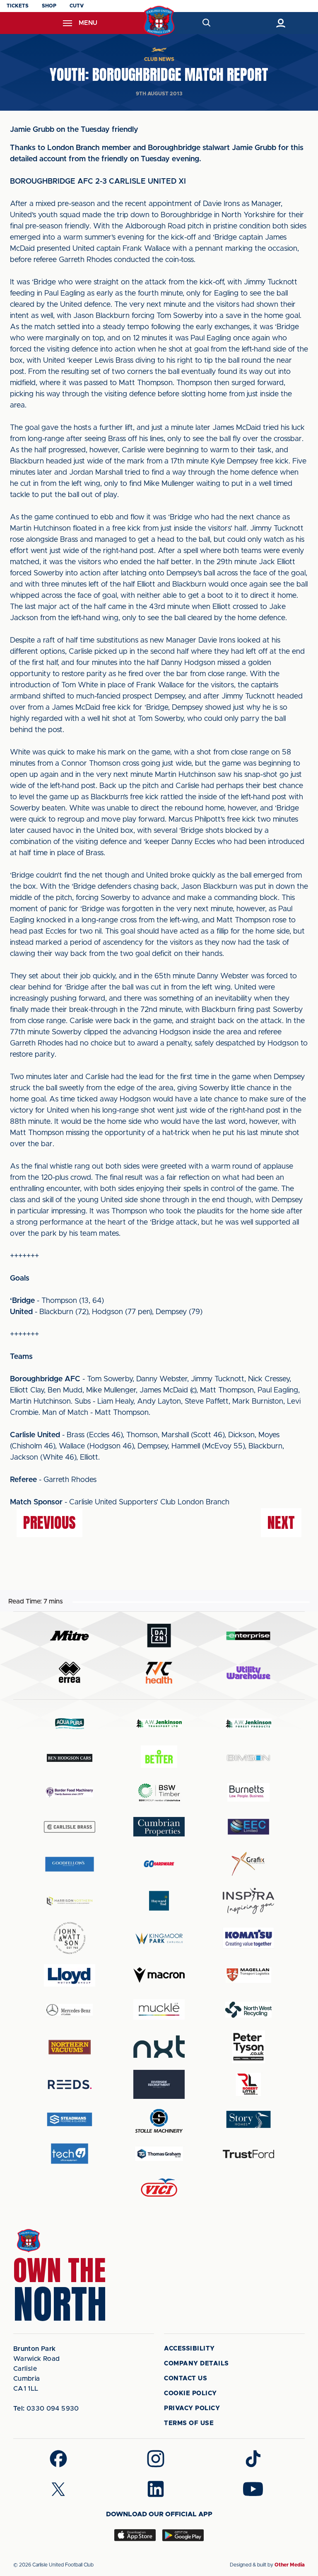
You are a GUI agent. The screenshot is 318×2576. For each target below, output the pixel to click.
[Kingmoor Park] (159, 1938)
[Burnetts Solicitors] (248, 1792)
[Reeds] (70, 2085)
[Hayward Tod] (159, 1901)
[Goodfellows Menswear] (70, 1864)
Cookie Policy (190, 2393)
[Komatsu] (248, 1938)
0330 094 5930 (46, 2409)
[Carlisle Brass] (70, 1827)
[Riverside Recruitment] (159, 2084)
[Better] (159, 1758)
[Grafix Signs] (248, 1864)
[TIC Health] (159, 1673)
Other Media (290, 2565)
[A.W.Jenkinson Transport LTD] (159, 1723)
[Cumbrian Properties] (159, 1826)
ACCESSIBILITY (189, 2349)
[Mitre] (70, 1636)
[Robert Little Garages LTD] (248, 2085)
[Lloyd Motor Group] (70, 1975)
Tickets (18, 6)
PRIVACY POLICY (192, 2408)
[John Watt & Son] (70, 1938)
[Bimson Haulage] (248, 1758)
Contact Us (185, 2378)
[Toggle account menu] (281, 23)
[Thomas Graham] (159, 2154)
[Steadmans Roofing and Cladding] (70, 2119)
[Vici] (159, 2188)
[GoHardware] (159, 1864)
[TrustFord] (248, 2154)
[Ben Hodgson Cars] (70, 1758)
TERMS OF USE (189, 2423)
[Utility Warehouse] (248, 1673)
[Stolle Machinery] (159, 2119)
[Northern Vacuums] (70, 2047)
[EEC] (248, 1827)
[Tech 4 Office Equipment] (70, 2154)
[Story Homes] (248, 2119)
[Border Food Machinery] (70, 1792)
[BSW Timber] (159, 1792)
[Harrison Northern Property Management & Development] (70, 1901)
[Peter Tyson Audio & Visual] (248, 2047)
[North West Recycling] (248, 2010)
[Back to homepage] (159, 21)
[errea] (70, 1672)
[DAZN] (159, 1636)
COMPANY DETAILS (196, 2364)
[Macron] (159, 1975)
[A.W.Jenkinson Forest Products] (248, 1723)
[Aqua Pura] (70, 1723)
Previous (49, 1523)
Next (281, 1523)
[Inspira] (248, 1901)
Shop (49, 6)
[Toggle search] (206, 23)
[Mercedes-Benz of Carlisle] (70, 2010)
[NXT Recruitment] (159, 2047)
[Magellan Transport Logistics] (248, 1975)
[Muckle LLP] (159, 2010)
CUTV (77, 6)
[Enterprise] (248, 1636)
